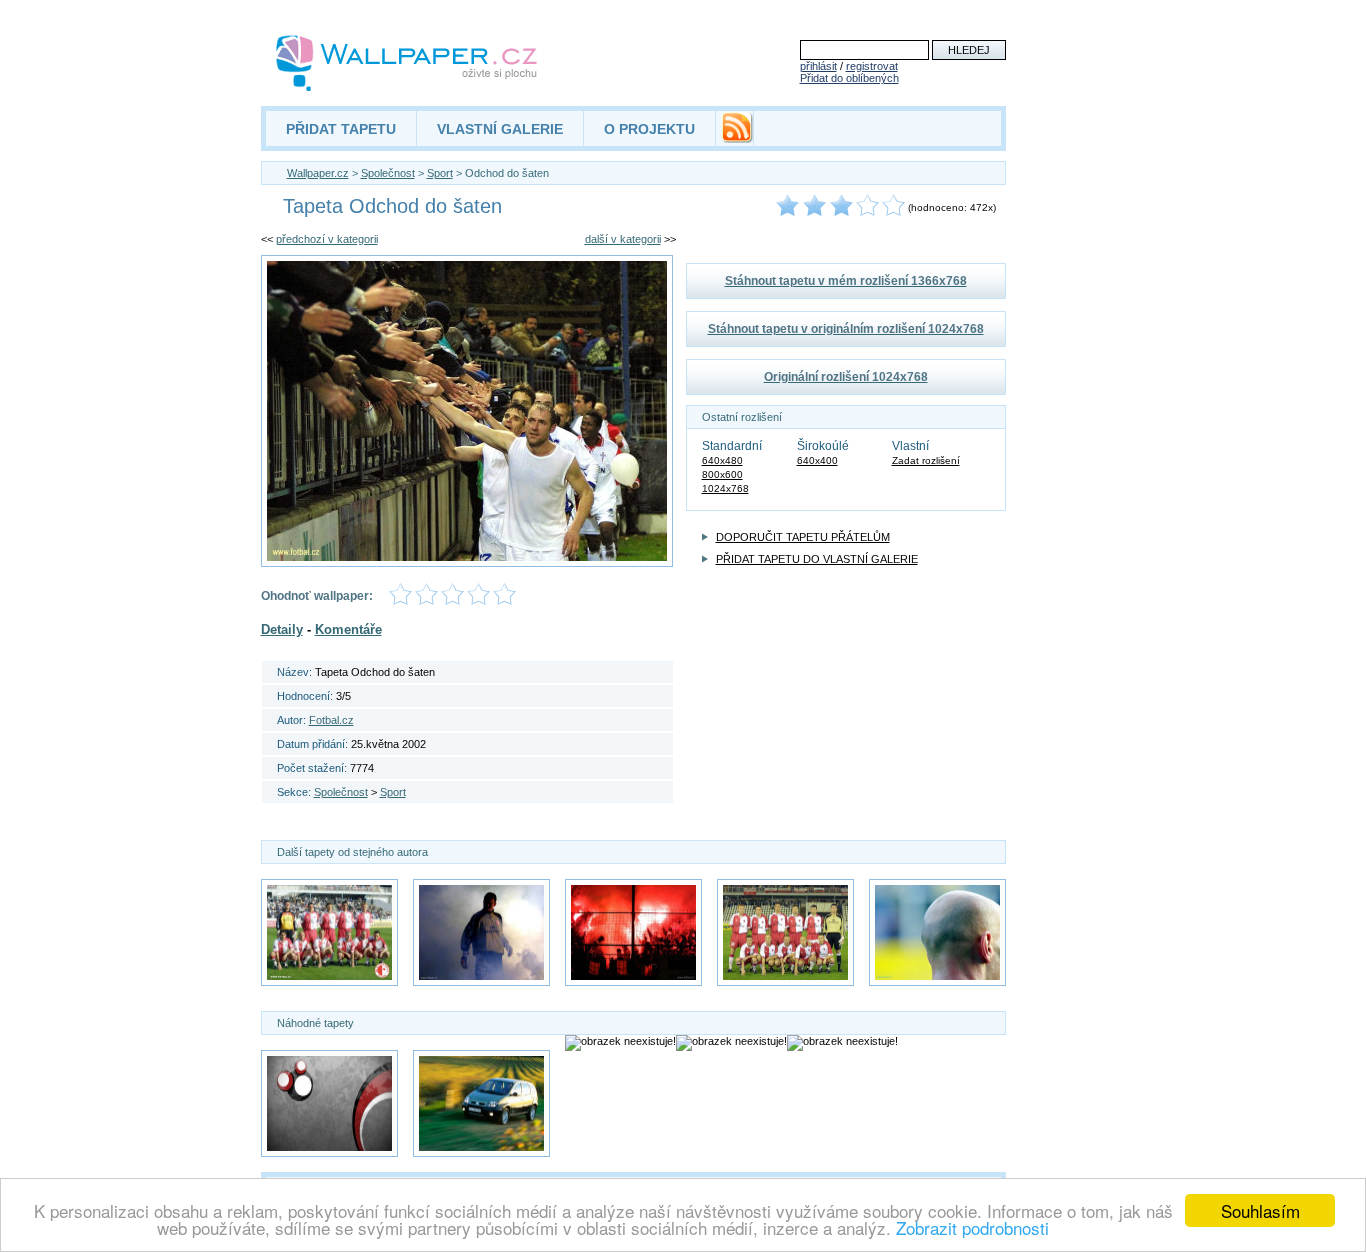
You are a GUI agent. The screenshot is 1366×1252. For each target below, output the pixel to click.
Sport (440, 173)
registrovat (872, 66)
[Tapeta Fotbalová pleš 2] (937, 932)
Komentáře (348, 629)
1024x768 (725, 488)
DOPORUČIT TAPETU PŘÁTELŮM (803, 537)
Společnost (388, 173)
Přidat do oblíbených (849, 78)
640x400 (817, 460)
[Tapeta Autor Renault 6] (481, 1103)
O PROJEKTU (649, 129)
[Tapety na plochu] (407, 63)
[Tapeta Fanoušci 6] (633, 932)
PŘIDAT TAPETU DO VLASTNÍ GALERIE (817, 559)
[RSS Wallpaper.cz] (737, 138)
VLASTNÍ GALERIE (500, 129)
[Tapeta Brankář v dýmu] (481, 932)
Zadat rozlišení (926, 460)
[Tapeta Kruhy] (329, 1103)
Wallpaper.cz (318, 173)
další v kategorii (623, 239)
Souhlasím (1260, 1210)
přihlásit (818, 66)
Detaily (282, 629)
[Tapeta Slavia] (785, 932)
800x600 (722, 474)
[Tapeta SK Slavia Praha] (329, 932)
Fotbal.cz (331, 720)
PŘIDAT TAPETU (341, 129)
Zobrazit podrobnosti (972, 1227)
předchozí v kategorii (327, 239)
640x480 (722, 460)
